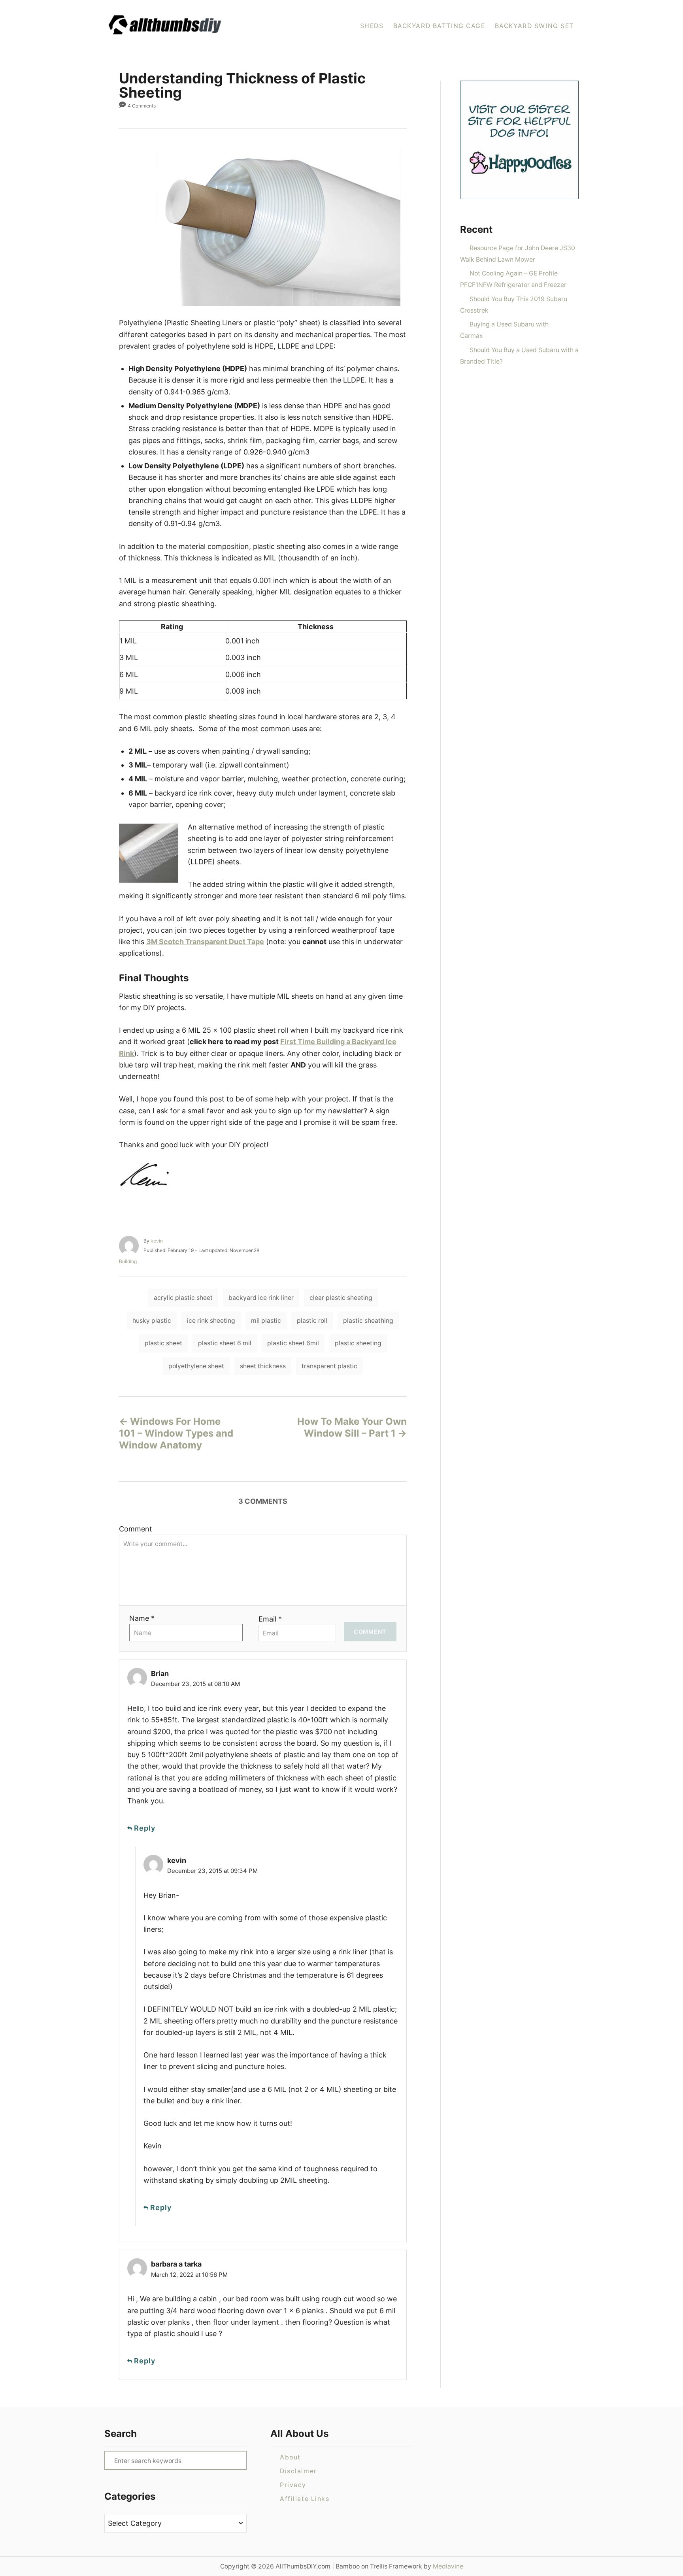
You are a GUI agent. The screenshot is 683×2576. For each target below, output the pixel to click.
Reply (145, 1828)
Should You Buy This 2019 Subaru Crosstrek (514, 305)
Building (128, 1261)
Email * (270, 1619)
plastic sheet (163, 1343)
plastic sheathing (368, 1321)
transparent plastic (329, 1366)
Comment (136, 1529)
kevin (157, 1241)
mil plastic (266, 1321)
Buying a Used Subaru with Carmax (504, 330)
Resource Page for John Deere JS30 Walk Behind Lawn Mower (518, 254)
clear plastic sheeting (341, 1298)
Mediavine (448, 2566)
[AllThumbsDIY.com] (191, 26)
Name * (142, 1618)
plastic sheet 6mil (293, 1343)
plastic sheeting (358, 1343)
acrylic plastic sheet (183, 1298)
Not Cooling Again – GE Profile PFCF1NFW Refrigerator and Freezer (513, 279)
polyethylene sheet (196, 1366)
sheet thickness (263, 1366)
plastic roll (312, 1321)
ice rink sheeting (211, 1321)
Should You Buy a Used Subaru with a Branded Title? (519, 356)
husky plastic (152, 1321)
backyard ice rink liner (261, 1298)
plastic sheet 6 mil (225, 1343)
